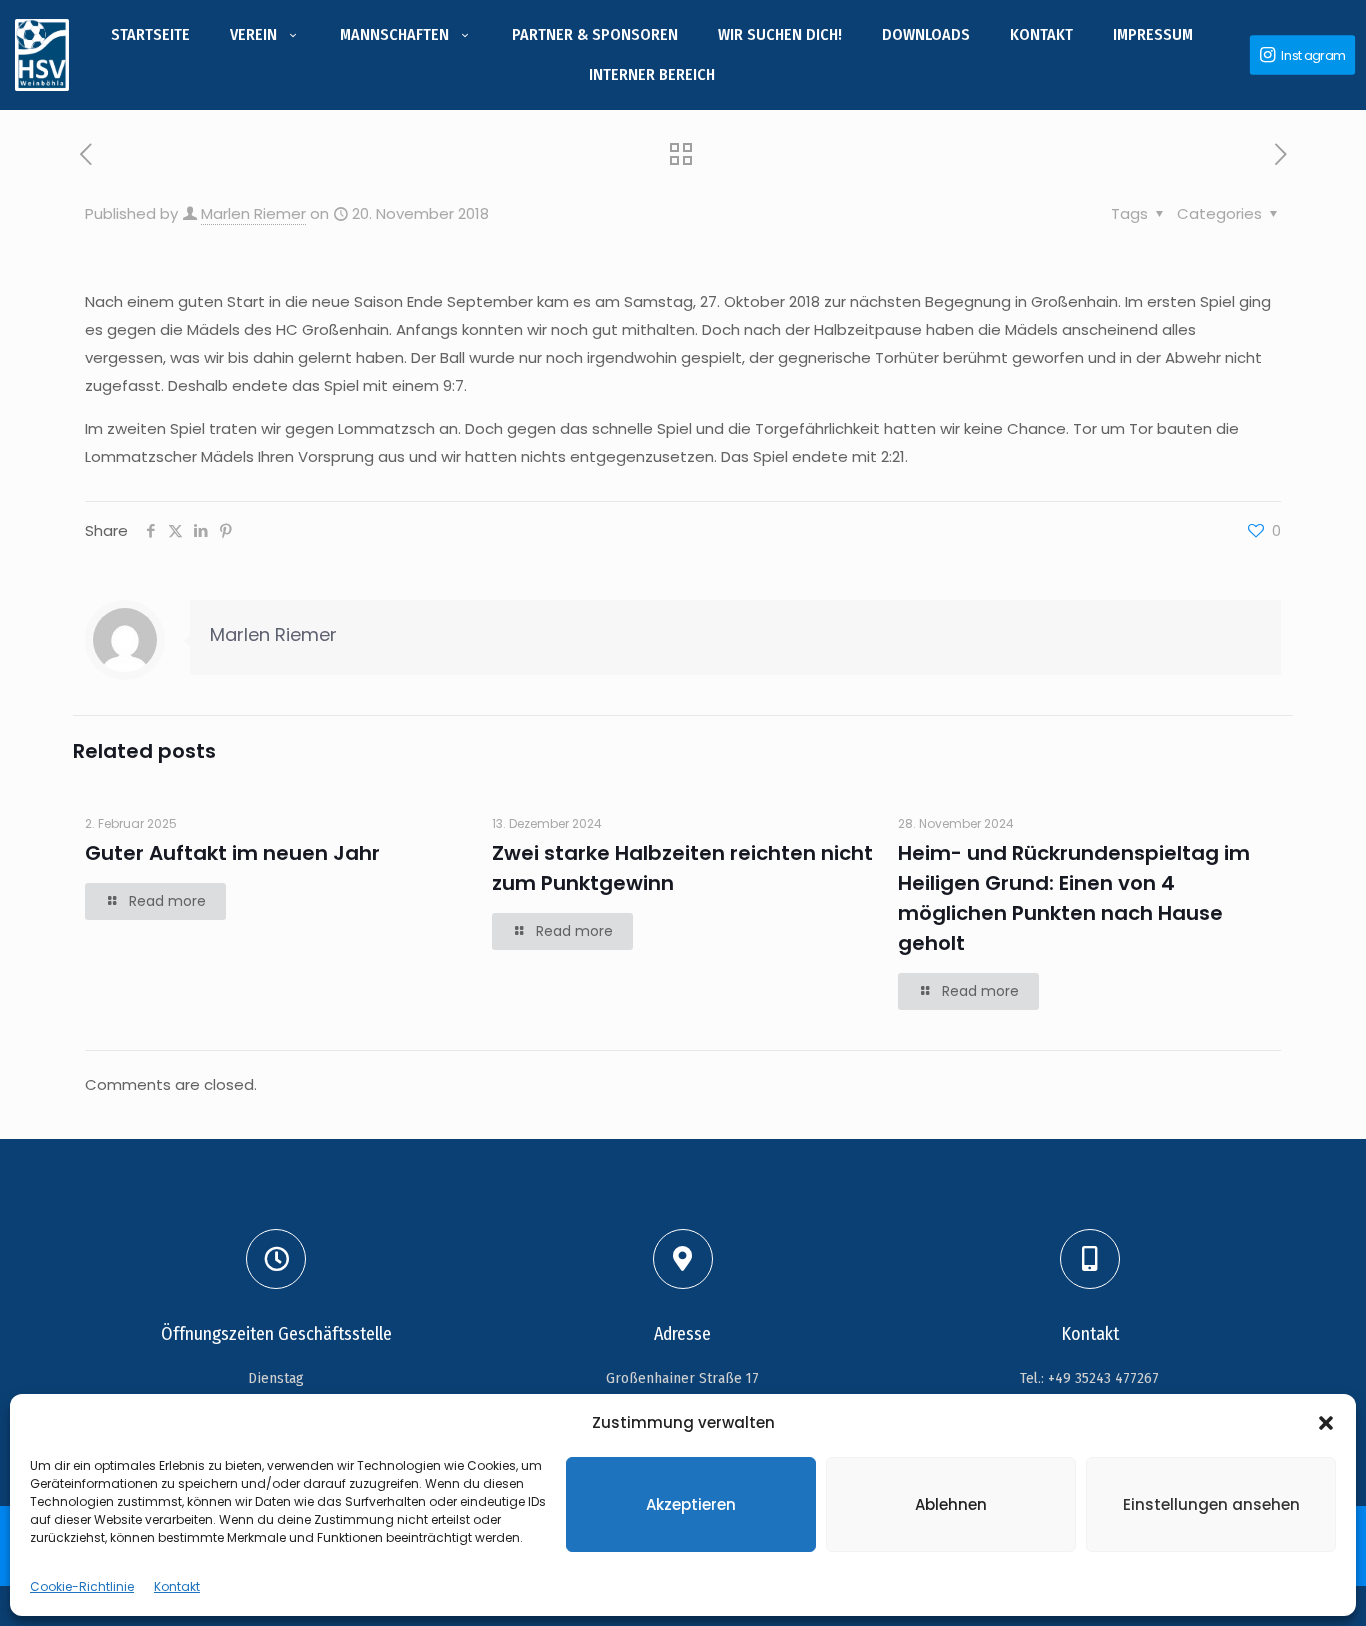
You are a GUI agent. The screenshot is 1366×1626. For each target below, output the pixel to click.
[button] (1326, 1423)
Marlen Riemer (253, 213)
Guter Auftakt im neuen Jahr (232, 853)
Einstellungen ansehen (1211, 1504)
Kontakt (177, 1586)
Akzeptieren (691, 1504)
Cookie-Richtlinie (82, 1586)
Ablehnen (951, 1504)
